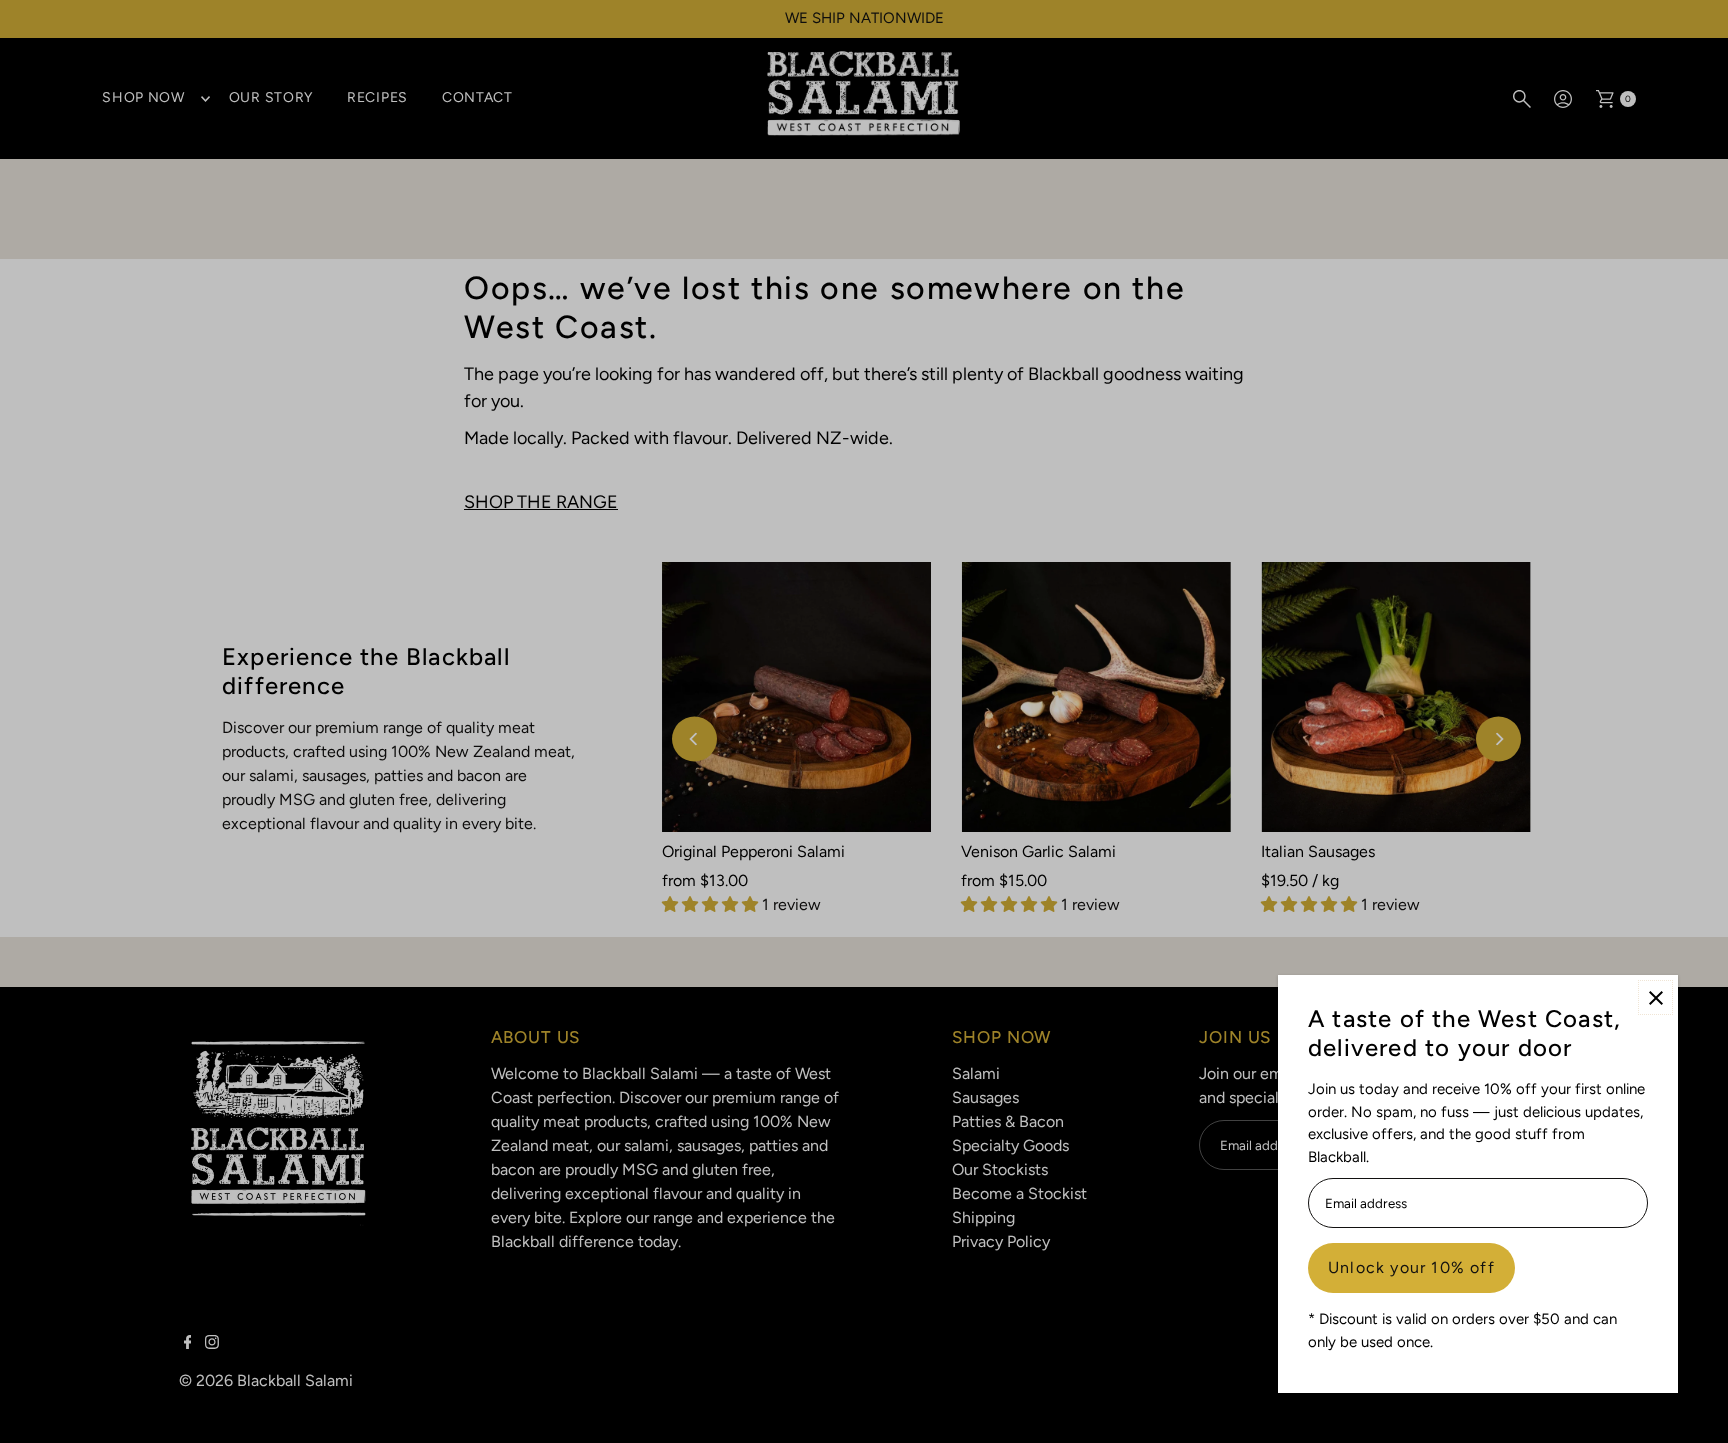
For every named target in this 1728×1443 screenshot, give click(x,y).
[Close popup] (1655, 997)
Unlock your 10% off (1411, 1267)
